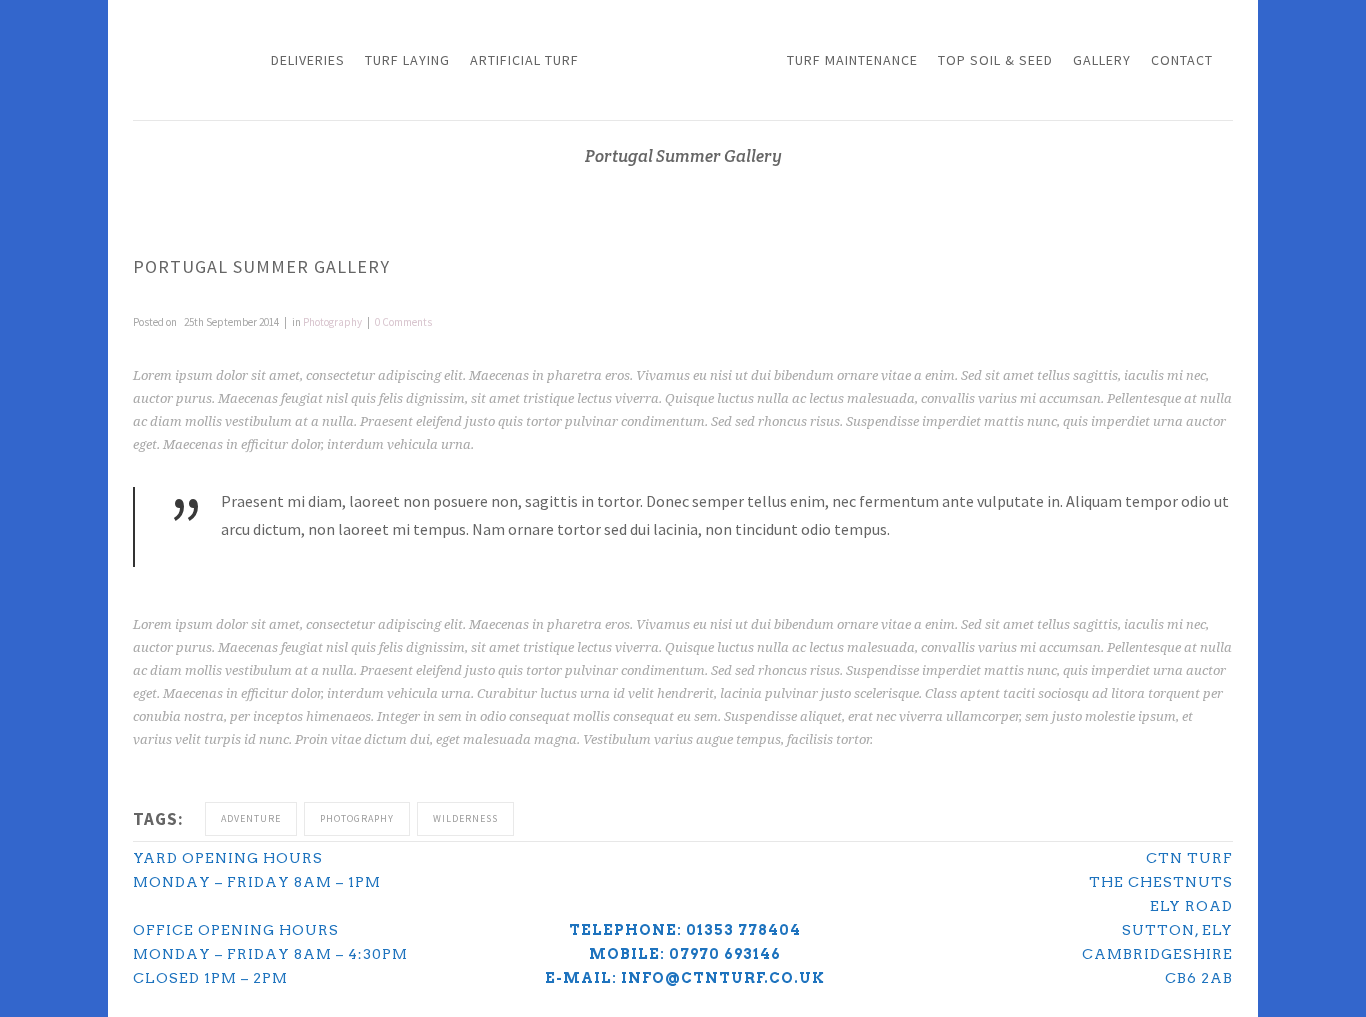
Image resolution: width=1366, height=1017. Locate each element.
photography (357, 818)
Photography (332, 322)
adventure (251, 818)
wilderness (465, 818)
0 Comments (403, 322)
